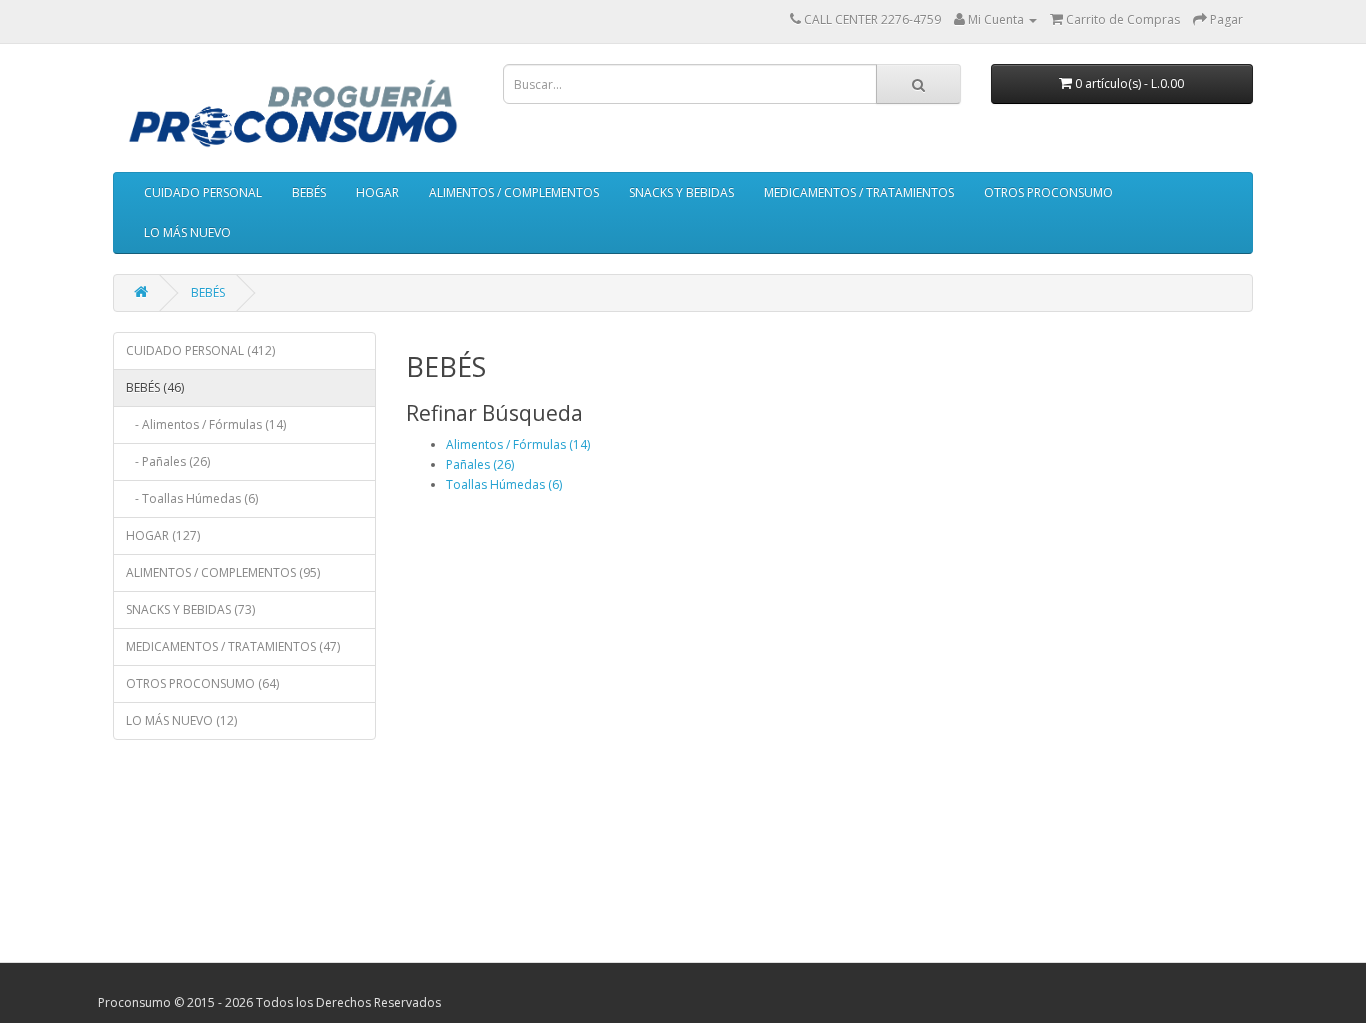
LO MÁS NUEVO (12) (181, 720)
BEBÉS (309, 192)
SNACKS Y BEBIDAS (681, 192)
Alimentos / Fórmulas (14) (518, 444)
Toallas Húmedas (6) (504, 484)
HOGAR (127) (163, 535)
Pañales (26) (480, 464)
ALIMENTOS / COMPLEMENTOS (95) (223, 572)
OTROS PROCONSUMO (1048, 192)
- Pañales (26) (168, 461)
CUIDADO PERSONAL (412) (200, 350)
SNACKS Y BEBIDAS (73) (190, 609)
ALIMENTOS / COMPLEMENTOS (514, 192)
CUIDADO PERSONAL (203, 192)
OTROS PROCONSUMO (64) (202, 683)
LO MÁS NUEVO (187, 232)
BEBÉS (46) (155, 387)
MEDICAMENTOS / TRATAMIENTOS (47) (233, 646)
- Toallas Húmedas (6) (192, 498)
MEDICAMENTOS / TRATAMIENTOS (859, 192)
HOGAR (377, 192)
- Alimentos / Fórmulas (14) (206, 424)
